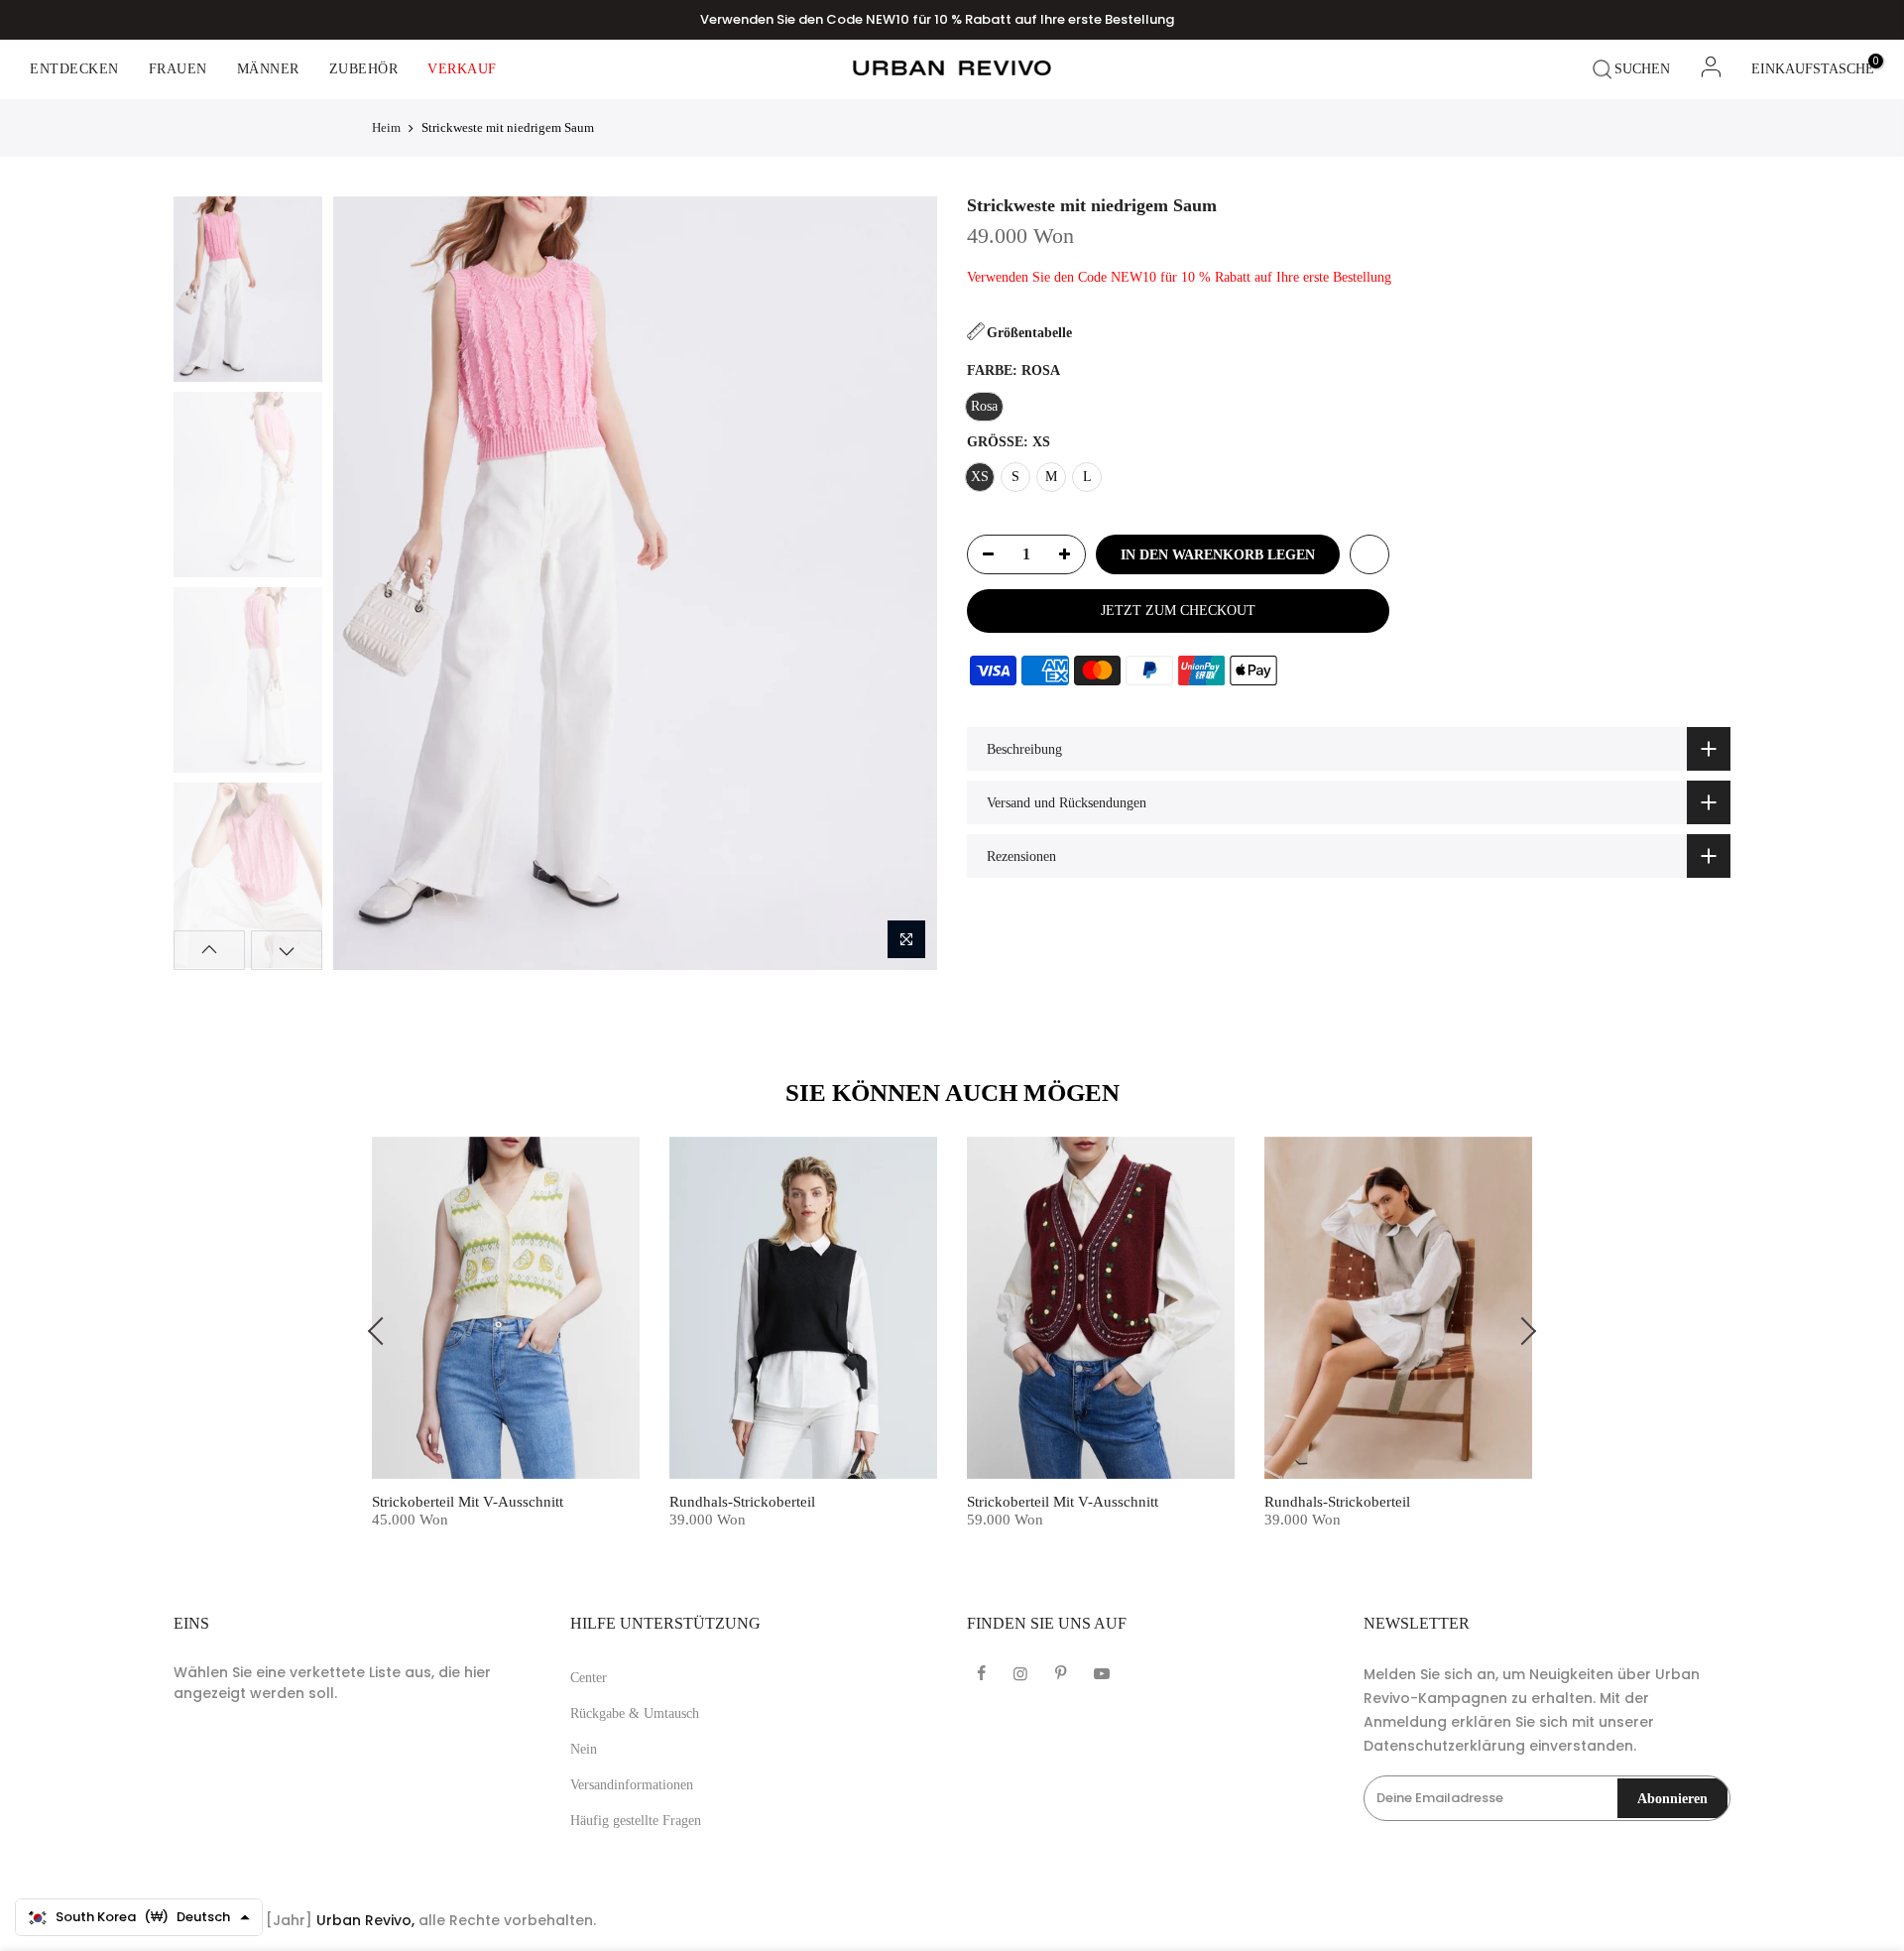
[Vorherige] (364, 583)
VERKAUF (462, 69)
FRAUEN (178, 69)
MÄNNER (268, 69)
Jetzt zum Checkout (1178, 610)
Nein (584, 1749)
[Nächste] (904, 583)
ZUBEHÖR (364, 69)
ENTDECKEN (74, 69)
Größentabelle (1029, 333)
